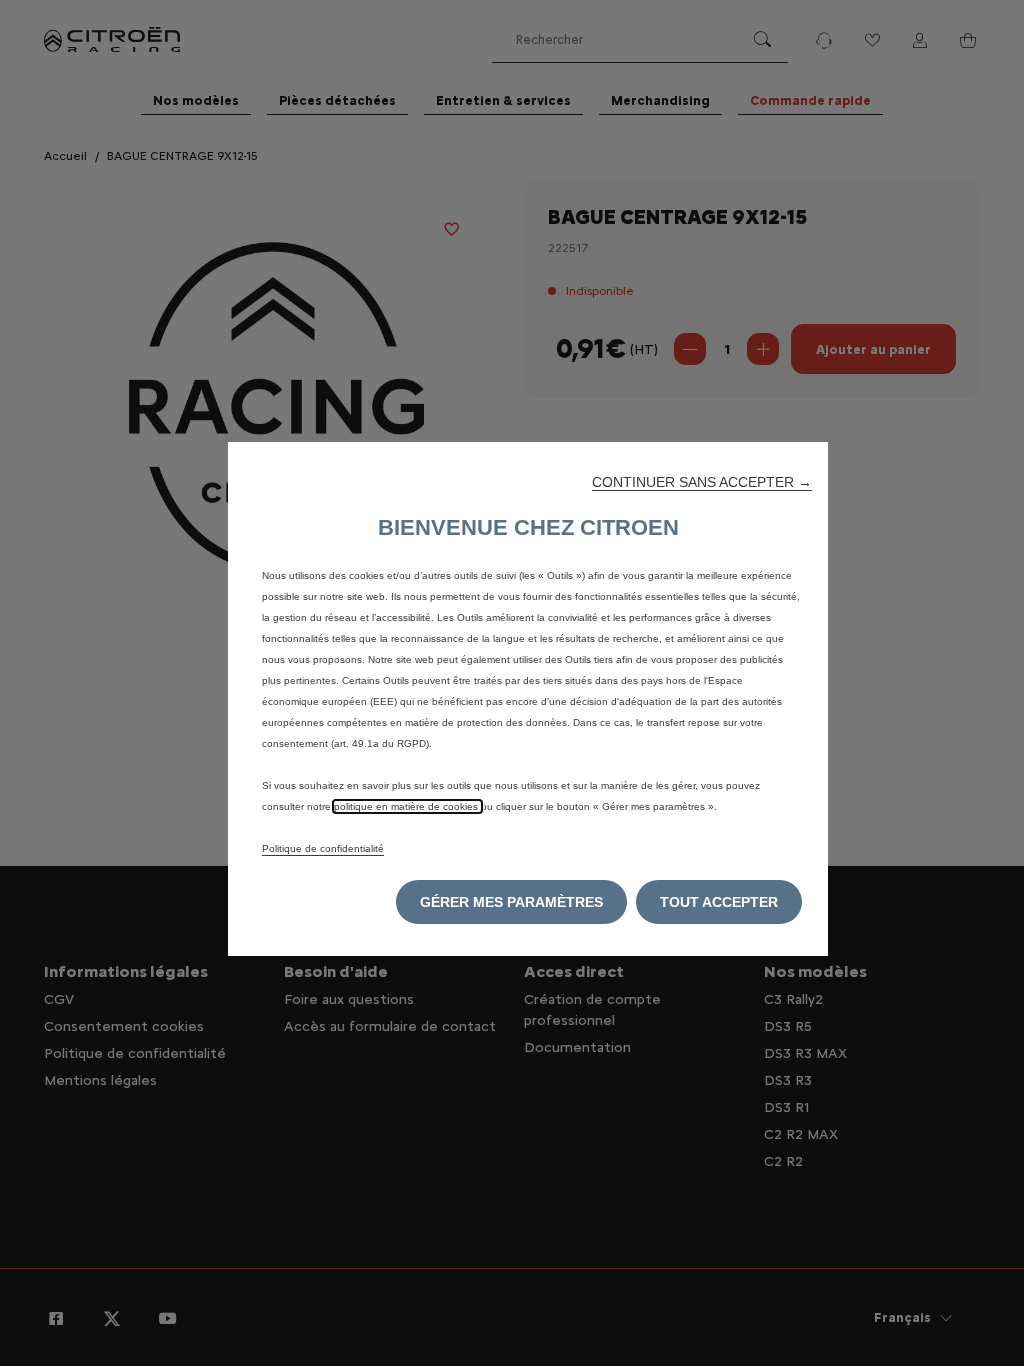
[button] (702, 482)
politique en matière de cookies (407, 806)
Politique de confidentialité (323, 848)
